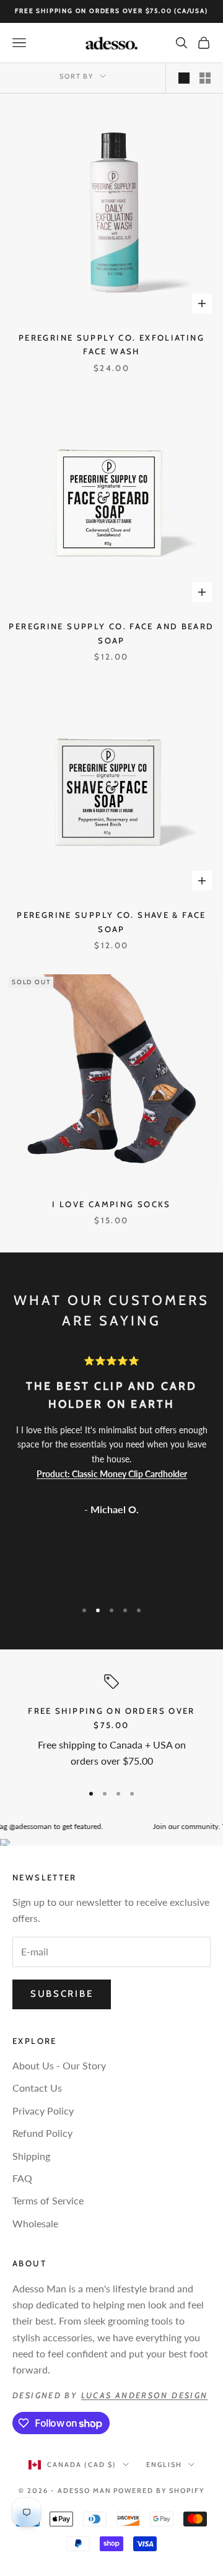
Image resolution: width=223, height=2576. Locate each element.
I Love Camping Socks (111, 1204)
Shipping (31, 2156)
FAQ (22, 2178)
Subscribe (62, 1994)
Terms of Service (48, 2200)
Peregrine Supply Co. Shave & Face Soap (111, 922)
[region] (111, 1723)
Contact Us (37, 2088)
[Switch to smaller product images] (205, 78)
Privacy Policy (43, 2111)
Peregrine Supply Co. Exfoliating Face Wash (111, 344)
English (164, 2465)
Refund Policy (42, 2133)
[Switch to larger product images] (184, 78)
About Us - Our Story (59, 2065)
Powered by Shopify (159, 2491)
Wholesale (35, 2223)
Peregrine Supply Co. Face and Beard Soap (111, 633)
